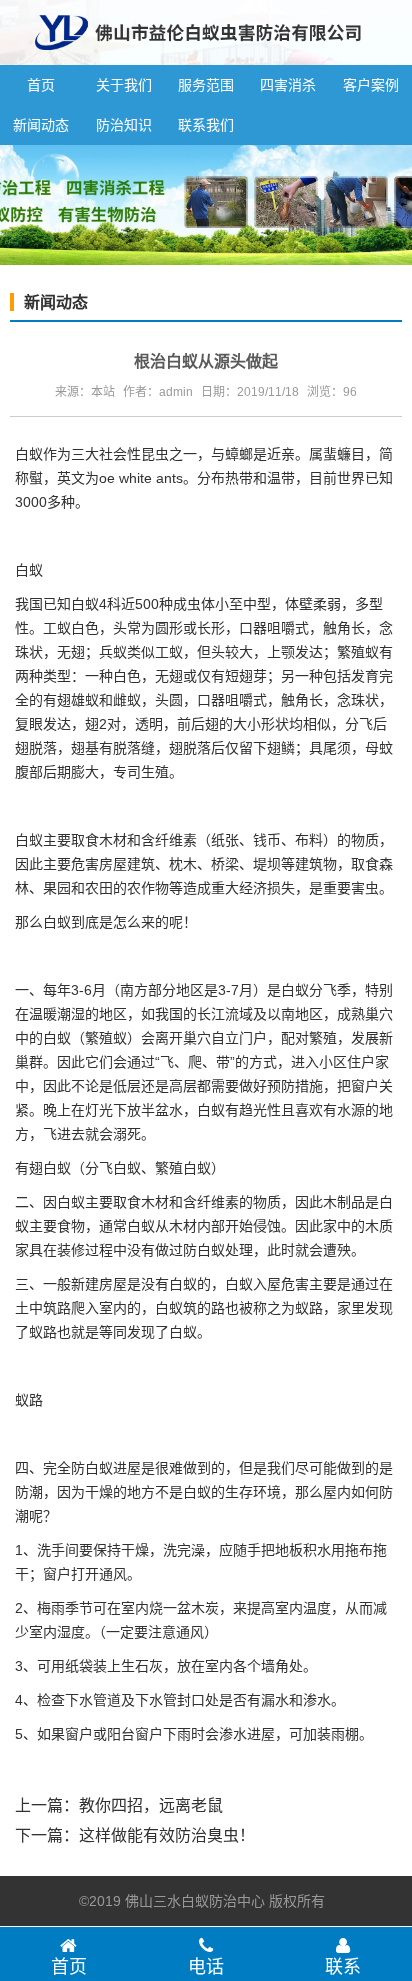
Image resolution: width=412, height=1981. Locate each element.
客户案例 (371, 85)
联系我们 (206, 125)
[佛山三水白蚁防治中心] (198, 57)
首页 (41, 85)
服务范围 (206, 85)
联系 (343, 1967)
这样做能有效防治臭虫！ (167, 1835)
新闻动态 (41, 125)
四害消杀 (288, 85)
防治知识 (124, 125)
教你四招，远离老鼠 (151, 1805)
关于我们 (124, 85)
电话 (206, 1967)
